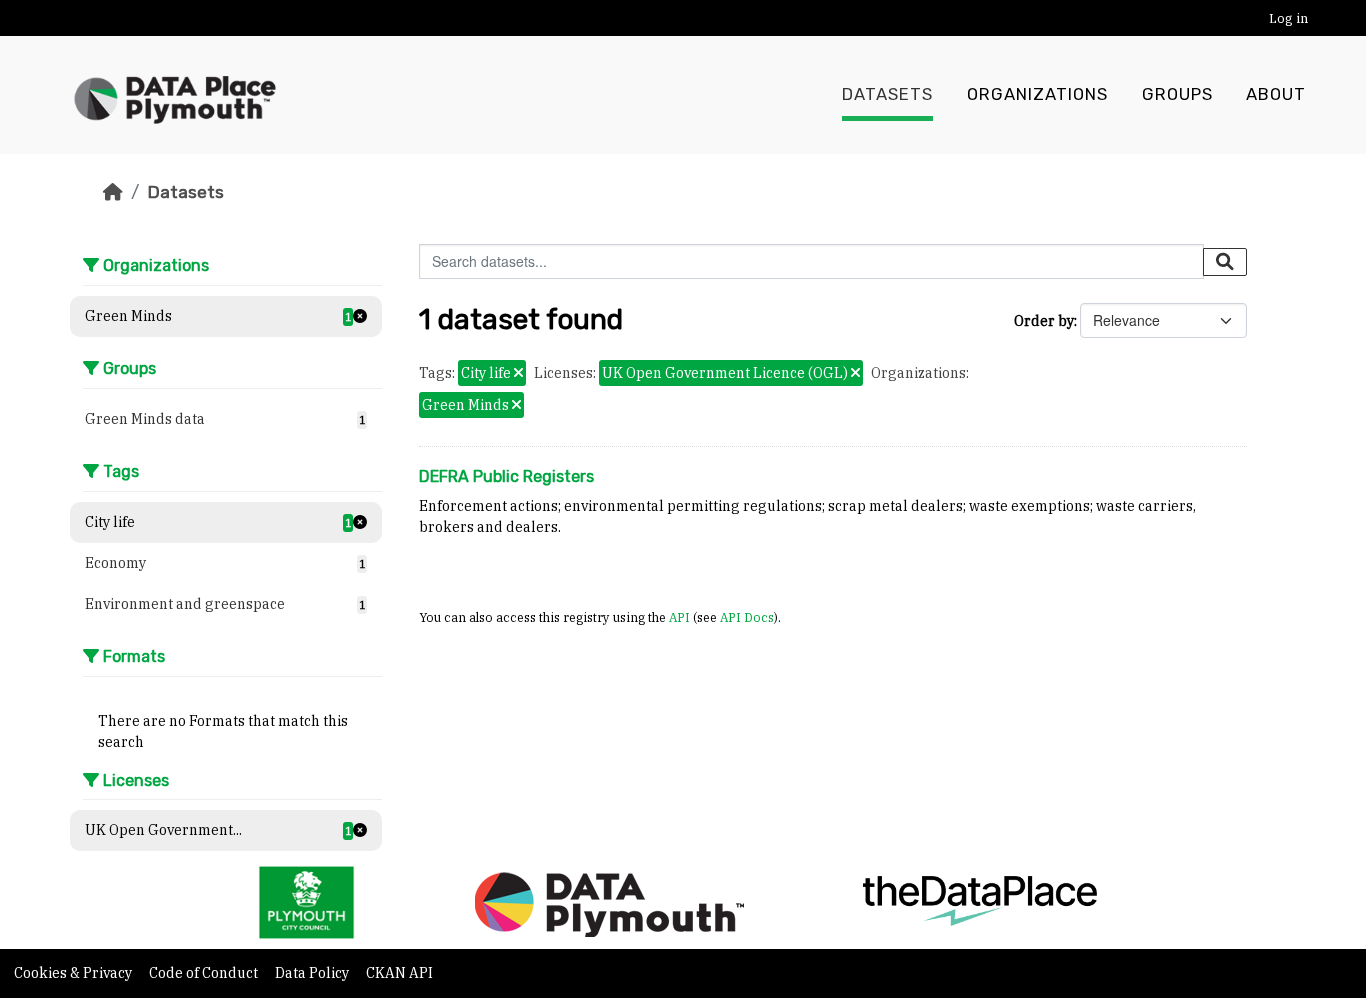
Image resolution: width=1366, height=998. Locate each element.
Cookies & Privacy (74, 973)
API (679, 617)
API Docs (747, 617)
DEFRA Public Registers (506, 476)
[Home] (113, 192)
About (1276, 94)
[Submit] (1225, 262)
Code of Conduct (205, 973)
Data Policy (313, 973)
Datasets (887, 94)
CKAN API (399, 973)
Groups (1177, 94)
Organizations (1037, 94)
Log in (1288, 18)
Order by (1044, 321)
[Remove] (518, 374)
